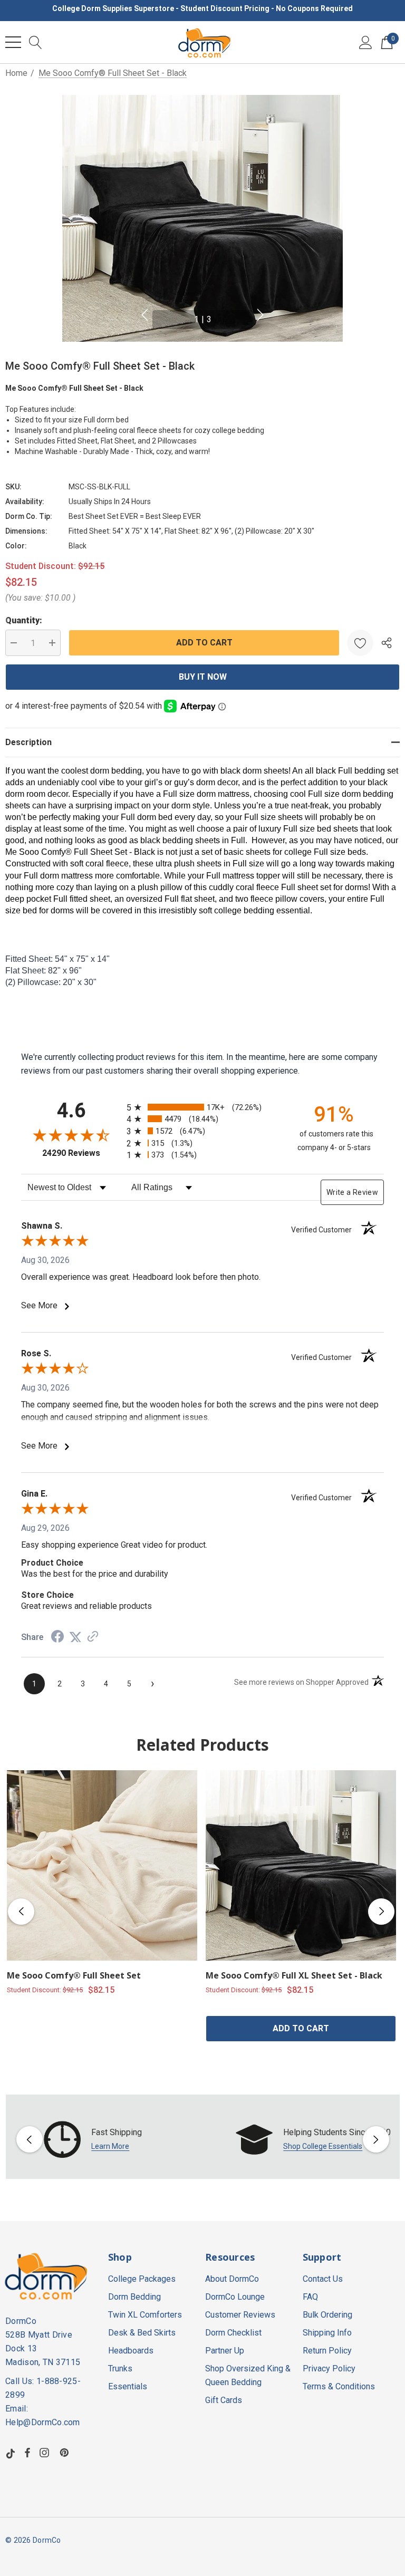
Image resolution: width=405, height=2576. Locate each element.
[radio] (202, 1107)
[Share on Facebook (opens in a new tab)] (57, 1638)
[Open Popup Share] (387, 643)
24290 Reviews (82, 1153)
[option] (107, 2139)
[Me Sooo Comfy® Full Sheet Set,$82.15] (102, 1865)
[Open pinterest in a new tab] (66, 2453)
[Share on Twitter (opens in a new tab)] (75, 1637)
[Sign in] (366, 42)
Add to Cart (301, 2028)
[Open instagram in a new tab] (46, 2453)
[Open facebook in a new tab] (27, 2453)
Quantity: (24, 620)
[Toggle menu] (13, 42)
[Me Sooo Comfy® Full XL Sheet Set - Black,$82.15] (301, 1865)
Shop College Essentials (323, 2146)
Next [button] (261, 315)
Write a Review (352, 1192)
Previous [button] (144, 315)
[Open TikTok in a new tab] (11, 2453)
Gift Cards (224, 2400)
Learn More (110, 2146)
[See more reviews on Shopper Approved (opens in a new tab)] (93, 1637)
